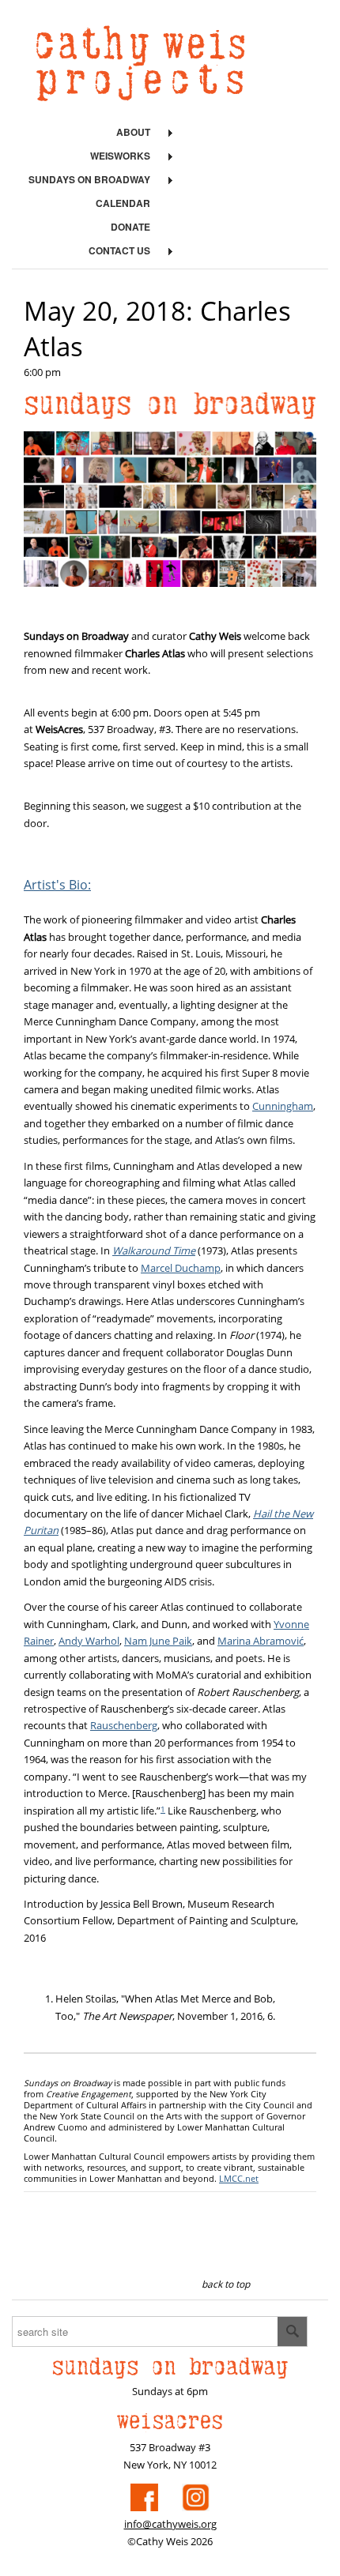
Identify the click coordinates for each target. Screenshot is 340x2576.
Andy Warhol (89, 1641)
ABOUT (133, 132)
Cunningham (283, 1106)
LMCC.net (239, 2179)
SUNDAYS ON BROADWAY (89, 179)
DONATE (130, 227)
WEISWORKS (120, 156)
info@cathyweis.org (170, 2524)
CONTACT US (119, 250)
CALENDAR (123, 203)
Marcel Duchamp (181, 1268)
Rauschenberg (124, 1725)
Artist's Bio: (57, 885)
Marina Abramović (261, 1641)
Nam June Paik (158, 1641)
